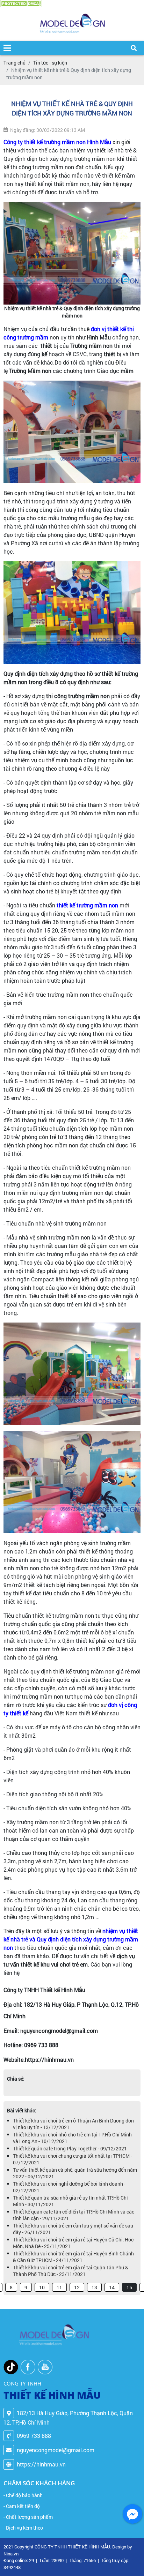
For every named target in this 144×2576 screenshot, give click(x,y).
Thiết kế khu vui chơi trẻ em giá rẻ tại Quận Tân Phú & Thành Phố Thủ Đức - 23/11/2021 (71, 2271)
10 (42, 2287)
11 (59, 2287)
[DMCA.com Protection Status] (21, 4)
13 (94, 2287)
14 (112, 2287)
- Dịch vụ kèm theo (23, 2528)
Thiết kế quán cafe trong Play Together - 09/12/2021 (70, 2148)
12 (77, 2287)
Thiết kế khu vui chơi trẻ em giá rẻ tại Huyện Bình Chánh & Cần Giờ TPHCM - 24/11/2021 (73, 2257)
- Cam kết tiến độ (22, 2506)
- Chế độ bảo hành (23, 2495)
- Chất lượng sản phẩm (28, 2517)
